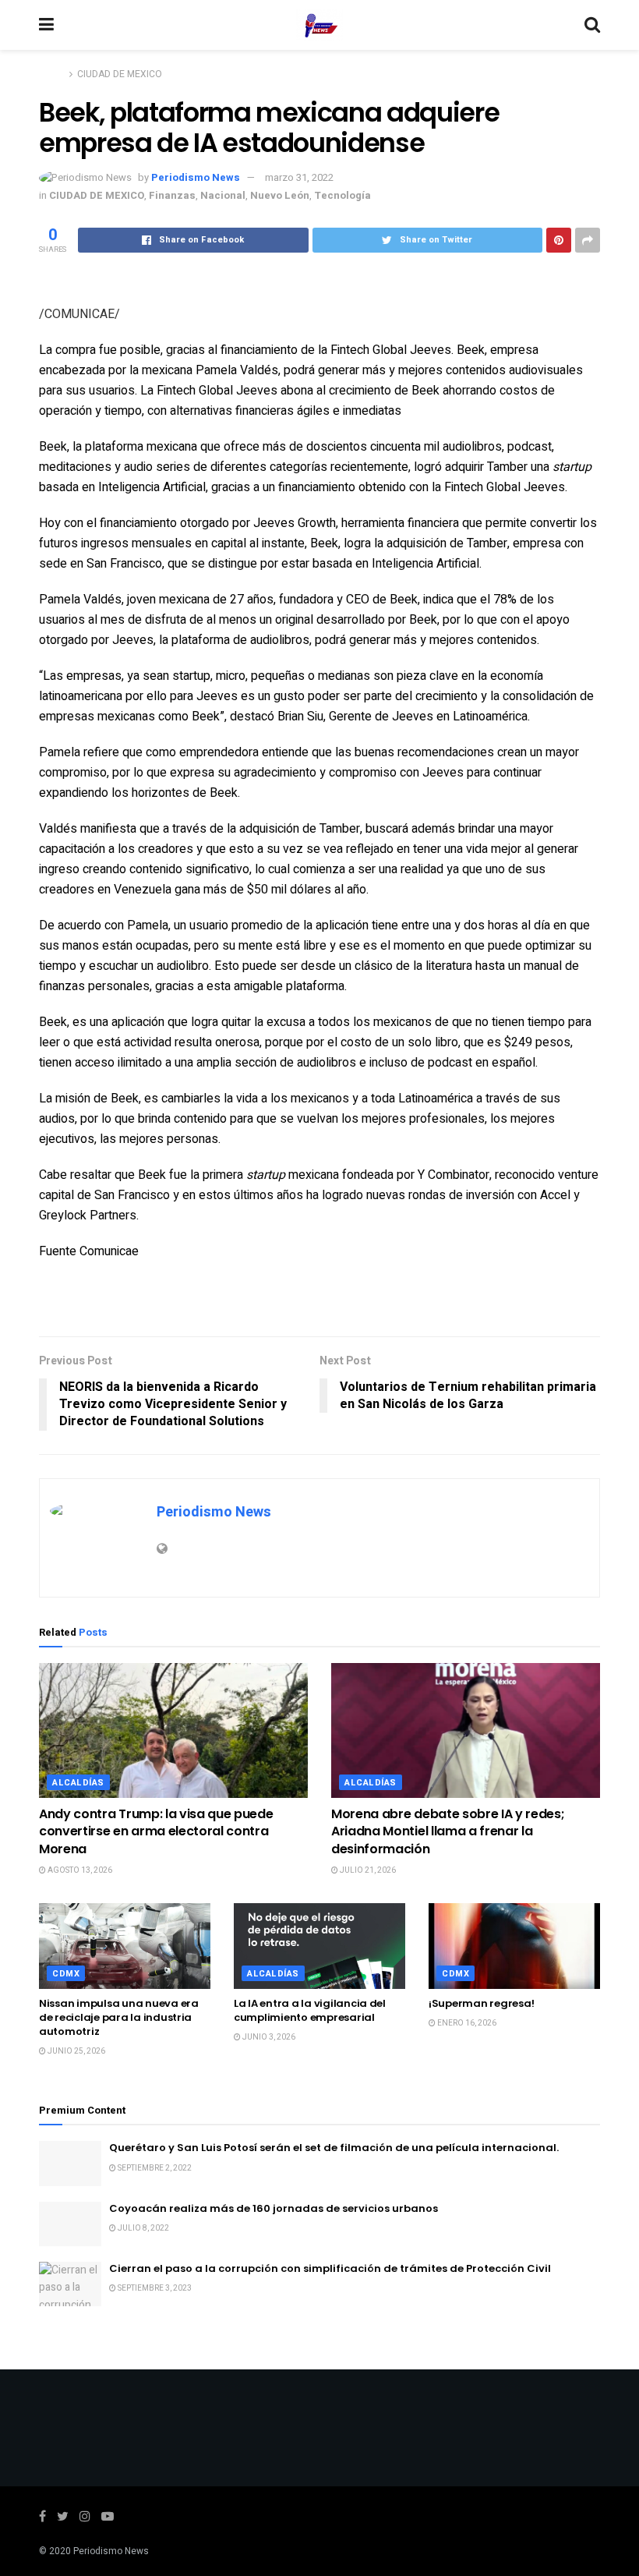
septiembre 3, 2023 (154, 2288)
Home (52, 74)
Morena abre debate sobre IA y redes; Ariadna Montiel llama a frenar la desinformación (448, 1831)
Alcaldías (78, 1783)
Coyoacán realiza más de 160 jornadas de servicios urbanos (274, 2208)
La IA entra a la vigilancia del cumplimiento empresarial (310, 2010)
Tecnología (342, 195)
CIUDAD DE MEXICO (120, 74)
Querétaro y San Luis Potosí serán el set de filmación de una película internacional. (334, 2148)
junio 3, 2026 (268, 2037)
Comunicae (109, 1251)
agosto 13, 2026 (79, 1870)
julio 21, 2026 (367, 1870)
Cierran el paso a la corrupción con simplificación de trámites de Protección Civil (330, 2268)
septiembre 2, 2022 (154, 2168)
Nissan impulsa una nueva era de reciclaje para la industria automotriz (119, 2017)
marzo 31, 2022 (299, 177)
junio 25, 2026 (76, 2051)
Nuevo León (280, 195)
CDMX (66, 1974)
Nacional (223, 195)
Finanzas (172, 195)
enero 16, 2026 (466, 2023)
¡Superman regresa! (481, 2003)
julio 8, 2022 (143, 2228)
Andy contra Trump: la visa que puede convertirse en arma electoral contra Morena (156, 1831)
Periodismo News (196, 177)
